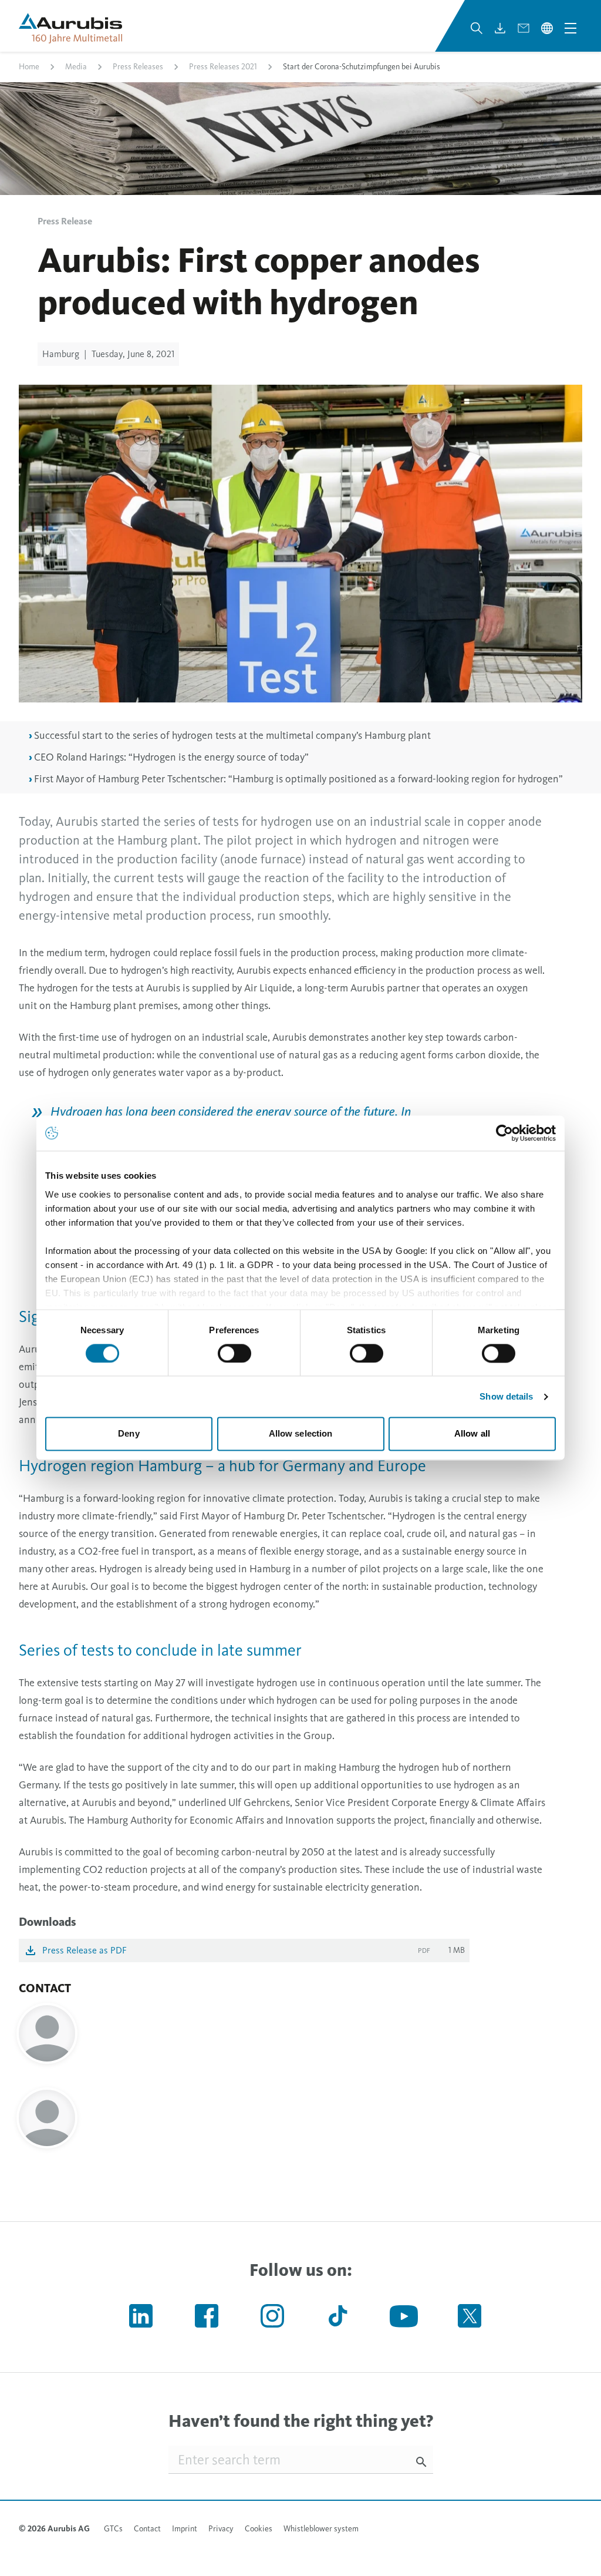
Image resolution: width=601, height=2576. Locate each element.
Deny (129, 1434)
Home (29, 67)
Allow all (472, 1434)
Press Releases (138, 67)
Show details (506, 1396)
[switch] (234, 1353)
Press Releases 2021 (223, 67)
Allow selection (301, 1434)
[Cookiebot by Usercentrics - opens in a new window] (504, 1133)
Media (76, 67)
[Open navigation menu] (570, 28)
